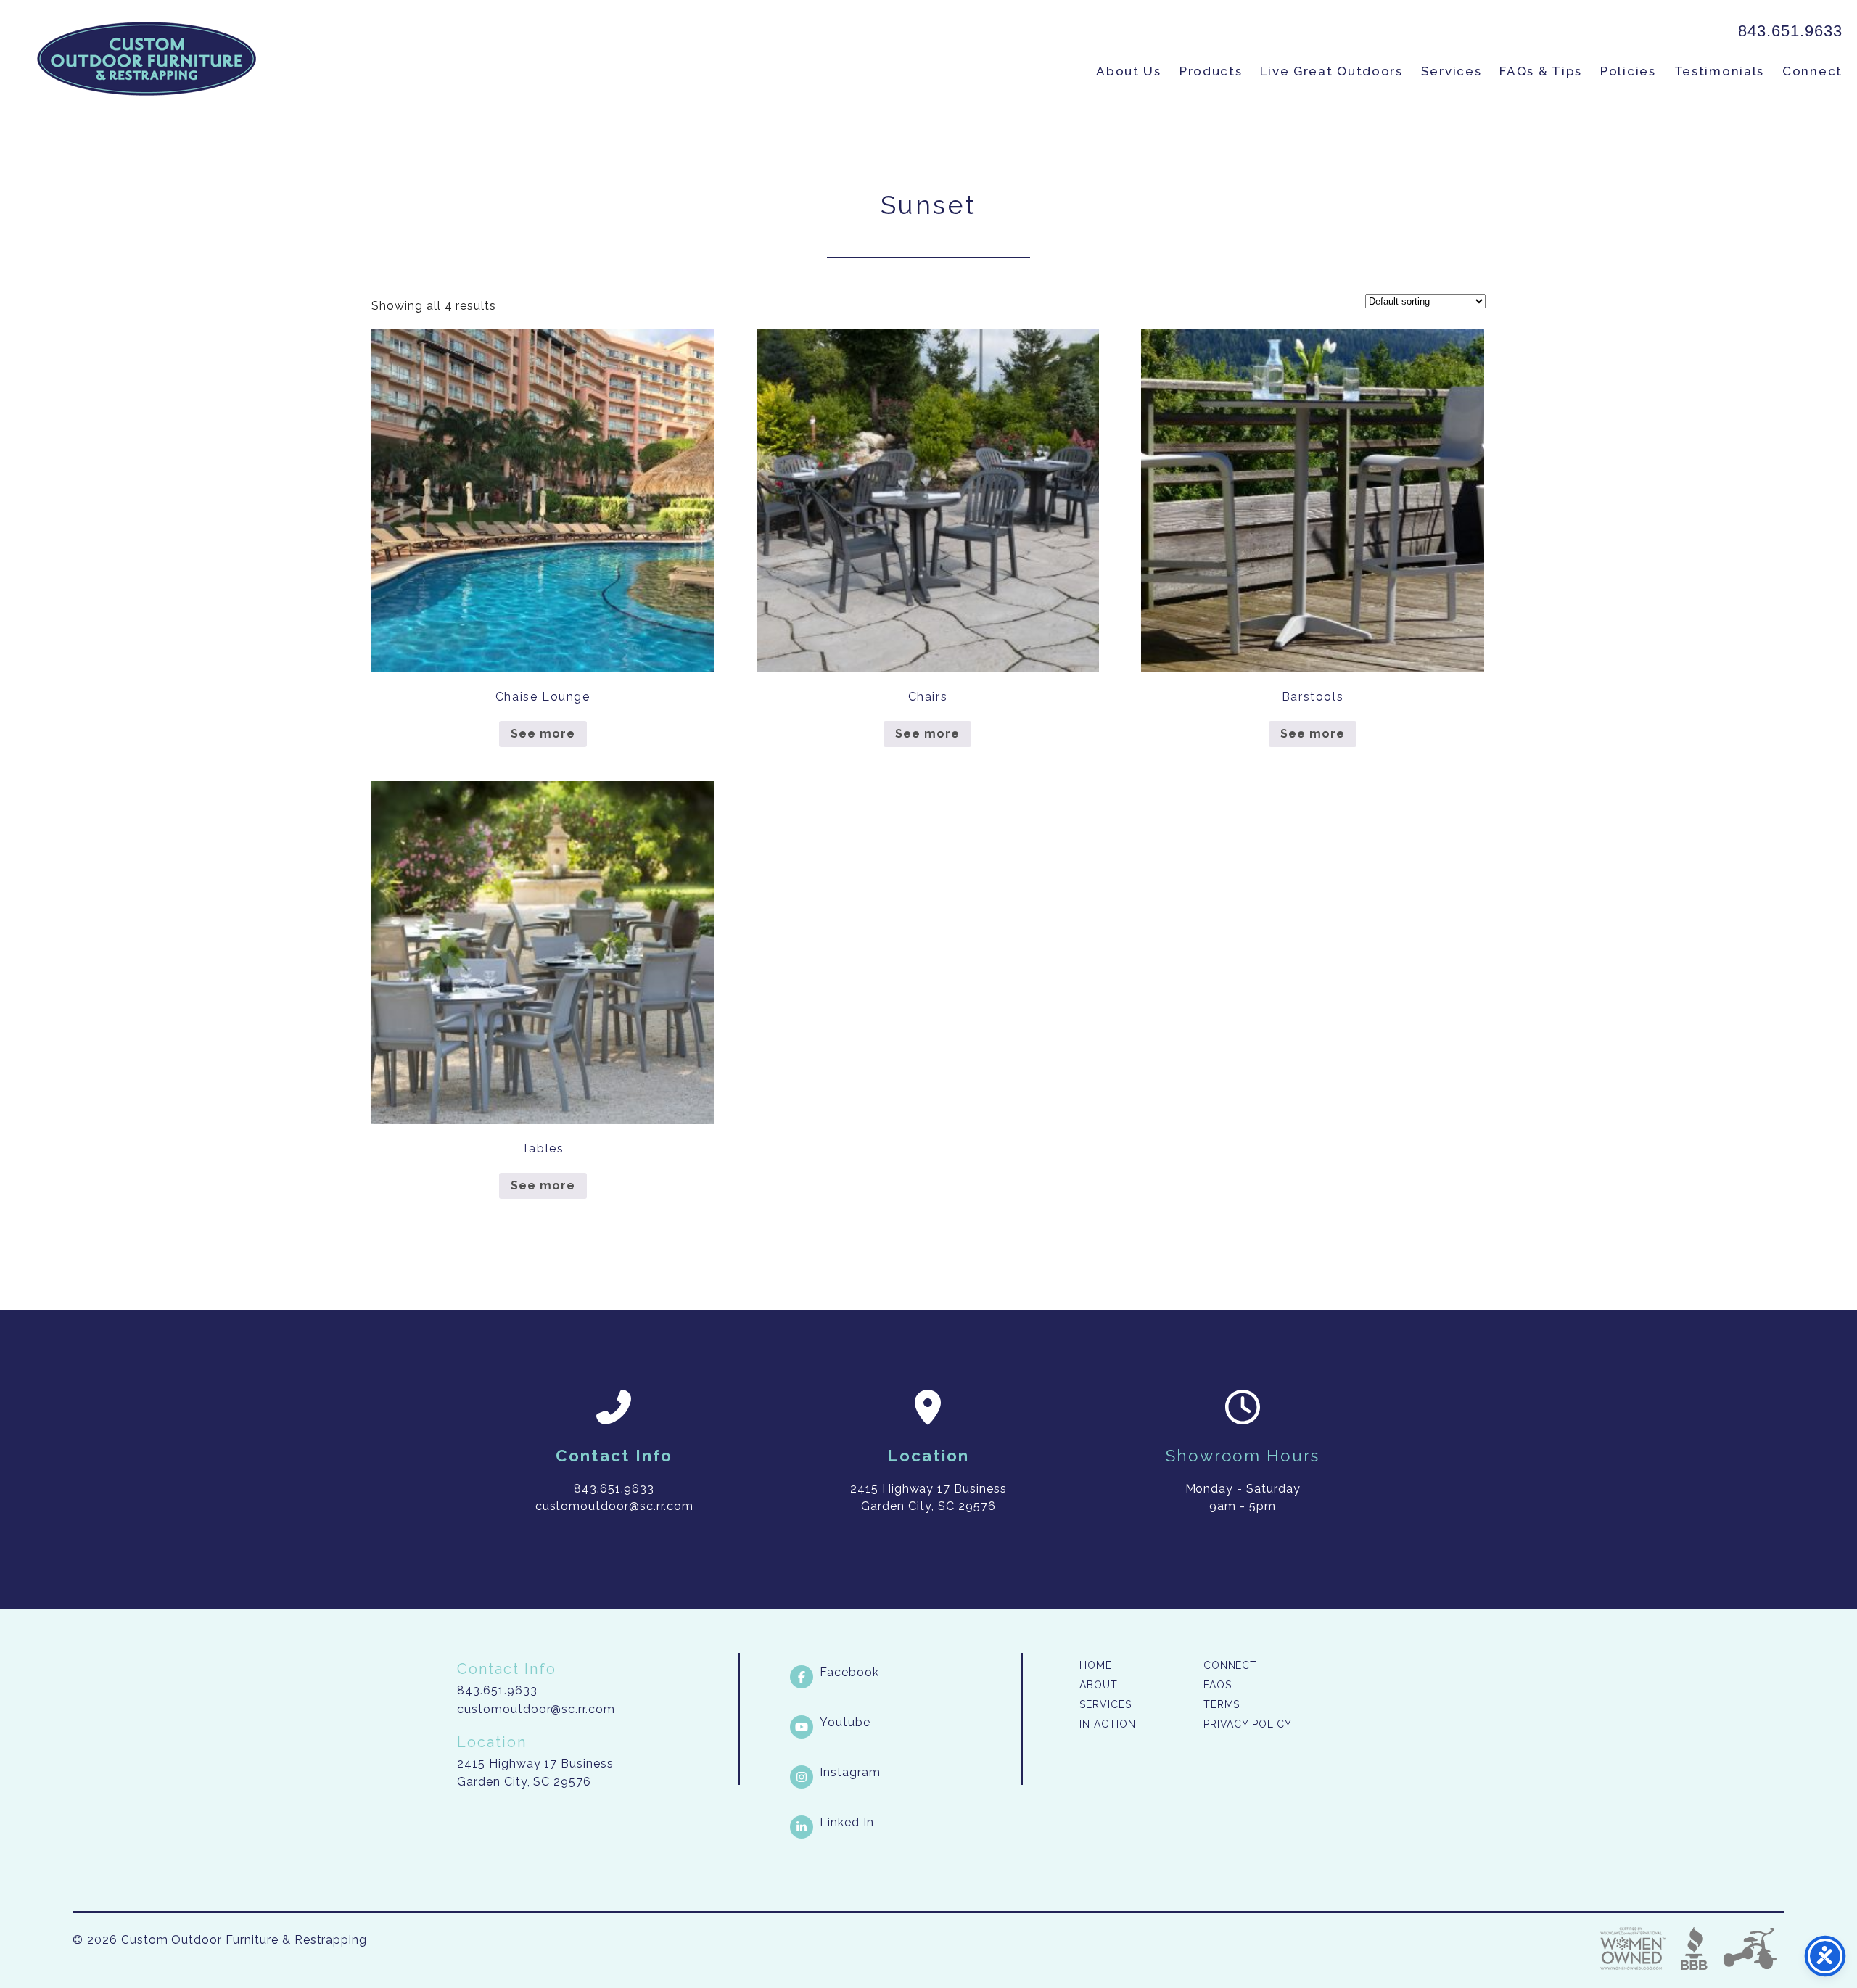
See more (543, 734)
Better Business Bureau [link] (1694, 1948)
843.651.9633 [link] (1790, 31)
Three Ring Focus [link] (1750, 1948)
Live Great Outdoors (1331, 71)
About (1099, 1685)
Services (1452, 71)
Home (1096, 1665)
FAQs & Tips (1541, 71)
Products (1211, 71)
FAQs (1218, 1685)
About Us (1129, 71)
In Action (1108, 1724)
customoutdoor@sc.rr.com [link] (614, 1506)
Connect (1812, 71)
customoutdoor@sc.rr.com (536, 1709)
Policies (1628, 71)
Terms (1222, 1704)
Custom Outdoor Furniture (147, 59)
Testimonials (1719, 71)
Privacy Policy (1248, 1724)
